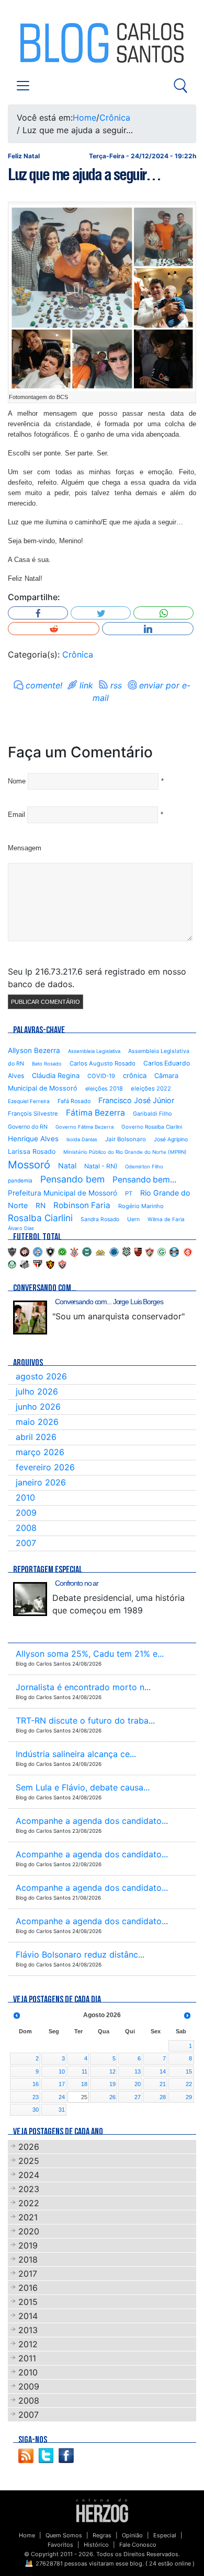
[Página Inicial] (102, 2510)
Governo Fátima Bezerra (84, 1127)
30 (36, 2110)
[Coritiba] (87, 1251)
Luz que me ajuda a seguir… (84, 174)
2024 (29, 2175)
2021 (28, 2217)
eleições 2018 (104, 1088)
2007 (26, 1543)
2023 (29, 2189)
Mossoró (29, 1165)
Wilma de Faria (166, 1219)
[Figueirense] (127, 1251)
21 (163, 2084)
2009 (26, 1513)
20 (138, 2084)
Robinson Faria (82, 1205)
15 (189, 2071)
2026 (29, 2147)
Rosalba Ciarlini (40, 1218)
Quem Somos (64, 2535)
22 (189, 2084)
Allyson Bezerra (34, 1050)
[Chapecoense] (62, 1251)
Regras (102, 2535)
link (86, 685)
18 (84, 2084)
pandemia (20, 1180)
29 (189, 2097)
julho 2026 (37, 1391)
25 (84, 2097)
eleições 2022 (151, 1088)
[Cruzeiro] (114, 1251)
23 (36, 2097)
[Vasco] (62, 1264)
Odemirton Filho (144, 1167)
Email (16, 815)
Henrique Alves (33, 1139)
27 (138, 2097)
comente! (44, 685)
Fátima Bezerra (95, 1113)
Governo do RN (28, 1127)
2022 (29, 2203)
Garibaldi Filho (152, 1114)
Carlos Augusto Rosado (103, 1063)
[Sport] (50, 1264)
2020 (29, 2231)
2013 (28, 2330)
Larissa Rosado (32, 1151)
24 (62, 2097)
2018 (28, 2259)
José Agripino (171, 1139)
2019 (28, 2245)
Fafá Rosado (74, 1101)
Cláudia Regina (56, 1075)
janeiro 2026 (41, 1482)
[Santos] (25, 1264)
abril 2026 (36, 1437)
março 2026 (40, 1452)
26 (112, 2097)
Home (84, 118)
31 (62, 2110)
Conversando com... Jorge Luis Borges (109, 1302)
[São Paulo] (38, 1264)
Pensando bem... (144, 1180)
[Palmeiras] (12, 1264)
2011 (27, 2358)
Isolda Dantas (82, 1139)
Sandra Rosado (100, 1219)
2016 (28, 2288)
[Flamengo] (138, 1251)
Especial (165, 2535)
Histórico (96, 2545)
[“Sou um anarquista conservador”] (30, 1318)
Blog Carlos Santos (51, 43)
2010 (25, 1497)
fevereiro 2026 (45, 1467)
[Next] (187, 2016)
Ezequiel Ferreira (29, 1101)
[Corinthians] (74, 1251)
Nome (17, 781)
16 (36, 2084)
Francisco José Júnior (136, 1100)
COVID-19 (101, 1076)
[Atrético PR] (25, 1251)
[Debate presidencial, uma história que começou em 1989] (30, 1599)
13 (138, 2071)
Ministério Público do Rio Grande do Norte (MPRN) (125, 1152)
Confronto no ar (77, 1583)
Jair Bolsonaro (126, 1139)
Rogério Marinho (141, 1206)
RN (41, 1205)
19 (112, 2084)
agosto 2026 (41, 1376)
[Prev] (17, 2016)
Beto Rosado (47, 1064)
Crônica (115, 118)
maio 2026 (37, 1422)
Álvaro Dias (21, 1228)
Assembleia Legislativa (94, 1051)
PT (129, 1193)
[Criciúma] (100, 1251)
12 (112, 2071)
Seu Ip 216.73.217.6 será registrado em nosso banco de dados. (97, 978)
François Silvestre (33, 1114)
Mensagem (25, 848)
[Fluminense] (150, 1251)
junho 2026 (38, 1407)
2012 (28, 2344)
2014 (28, 2316)
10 (62, 2071)
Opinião (132, 2535)
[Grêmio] (174, 1251)
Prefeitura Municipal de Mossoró (63, 1193)
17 (62, 2084)
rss (116, 685)
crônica (135, 1075)
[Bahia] (38, 1251)
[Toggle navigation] (23, 86)
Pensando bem (72, 1179)
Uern (133, 1219)
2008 (26, 1528)
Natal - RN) (101, 1166)
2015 (28, 2302)
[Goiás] (162, 1251)
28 (163, 2097)
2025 (29, 2161)
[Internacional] (188, 1251)
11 (84, 2071)
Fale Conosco (138, 2545)
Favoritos (60, 2545)
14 (163, 2071)
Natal (67, 1166)
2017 (28, 2274)
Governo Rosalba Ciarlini (152, 1127)
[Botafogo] (50, 1251)
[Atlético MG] (12, 1251)
